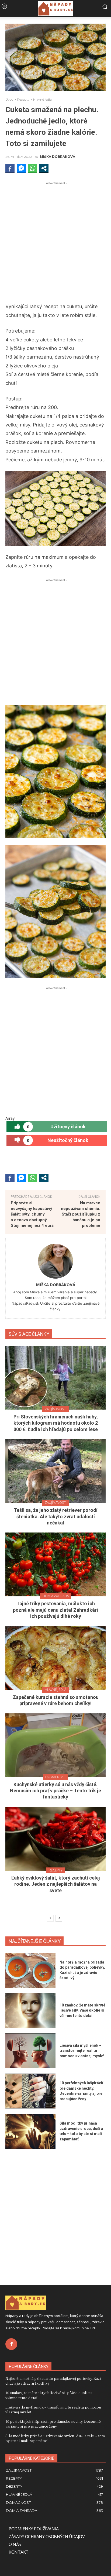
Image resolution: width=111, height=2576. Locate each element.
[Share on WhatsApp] (33, 168)
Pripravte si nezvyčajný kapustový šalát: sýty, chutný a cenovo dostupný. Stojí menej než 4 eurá (32, 1214)
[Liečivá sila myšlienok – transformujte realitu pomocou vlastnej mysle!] (30, 2051)
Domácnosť (55, 1777)
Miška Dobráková (58, 157)
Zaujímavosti (56, 1409)
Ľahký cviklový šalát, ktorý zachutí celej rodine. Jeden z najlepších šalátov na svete (56, 1884)
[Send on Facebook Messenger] (21, 168)
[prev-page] (50, 1918)
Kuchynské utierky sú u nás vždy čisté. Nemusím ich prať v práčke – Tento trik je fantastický (55, 1791)
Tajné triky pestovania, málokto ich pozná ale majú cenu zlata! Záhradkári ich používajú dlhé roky (55, 1610)
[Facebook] (11, 2344)
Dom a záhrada (56, 1596)
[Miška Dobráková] (55, 1261)
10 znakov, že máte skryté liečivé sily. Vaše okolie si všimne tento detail (82, 2010)
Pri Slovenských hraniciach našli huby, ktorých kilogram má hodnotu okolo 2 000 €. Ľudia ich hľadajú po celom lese (56, 1423)
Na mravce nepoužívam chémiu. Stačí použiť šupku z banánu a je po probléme (81, 1214)
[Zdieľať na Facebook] (10, 168)
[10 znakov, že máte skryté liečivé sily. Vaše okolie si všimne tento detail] (30, 2011)
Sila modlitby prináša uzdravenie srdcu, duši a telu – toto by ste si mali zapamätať (55, 2438)
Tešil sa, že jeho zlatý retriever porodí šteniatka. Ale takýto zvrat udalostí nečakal (56, 1516)
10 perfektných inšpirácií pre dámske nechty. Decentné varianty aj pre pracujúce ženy (53, 2424)
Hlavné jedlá (42, 99)
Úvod (9, 99)
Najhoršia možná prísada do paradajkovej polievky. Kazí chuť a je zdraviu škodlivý (53, 2381)
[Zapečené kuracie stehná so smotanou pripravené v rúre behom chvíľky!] (55, 1658)
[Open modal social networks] (44, 168)
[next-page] (59, 1918)
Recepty (23, 99)
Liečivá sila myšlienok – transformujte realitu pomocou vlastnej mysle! (82, 2051)
